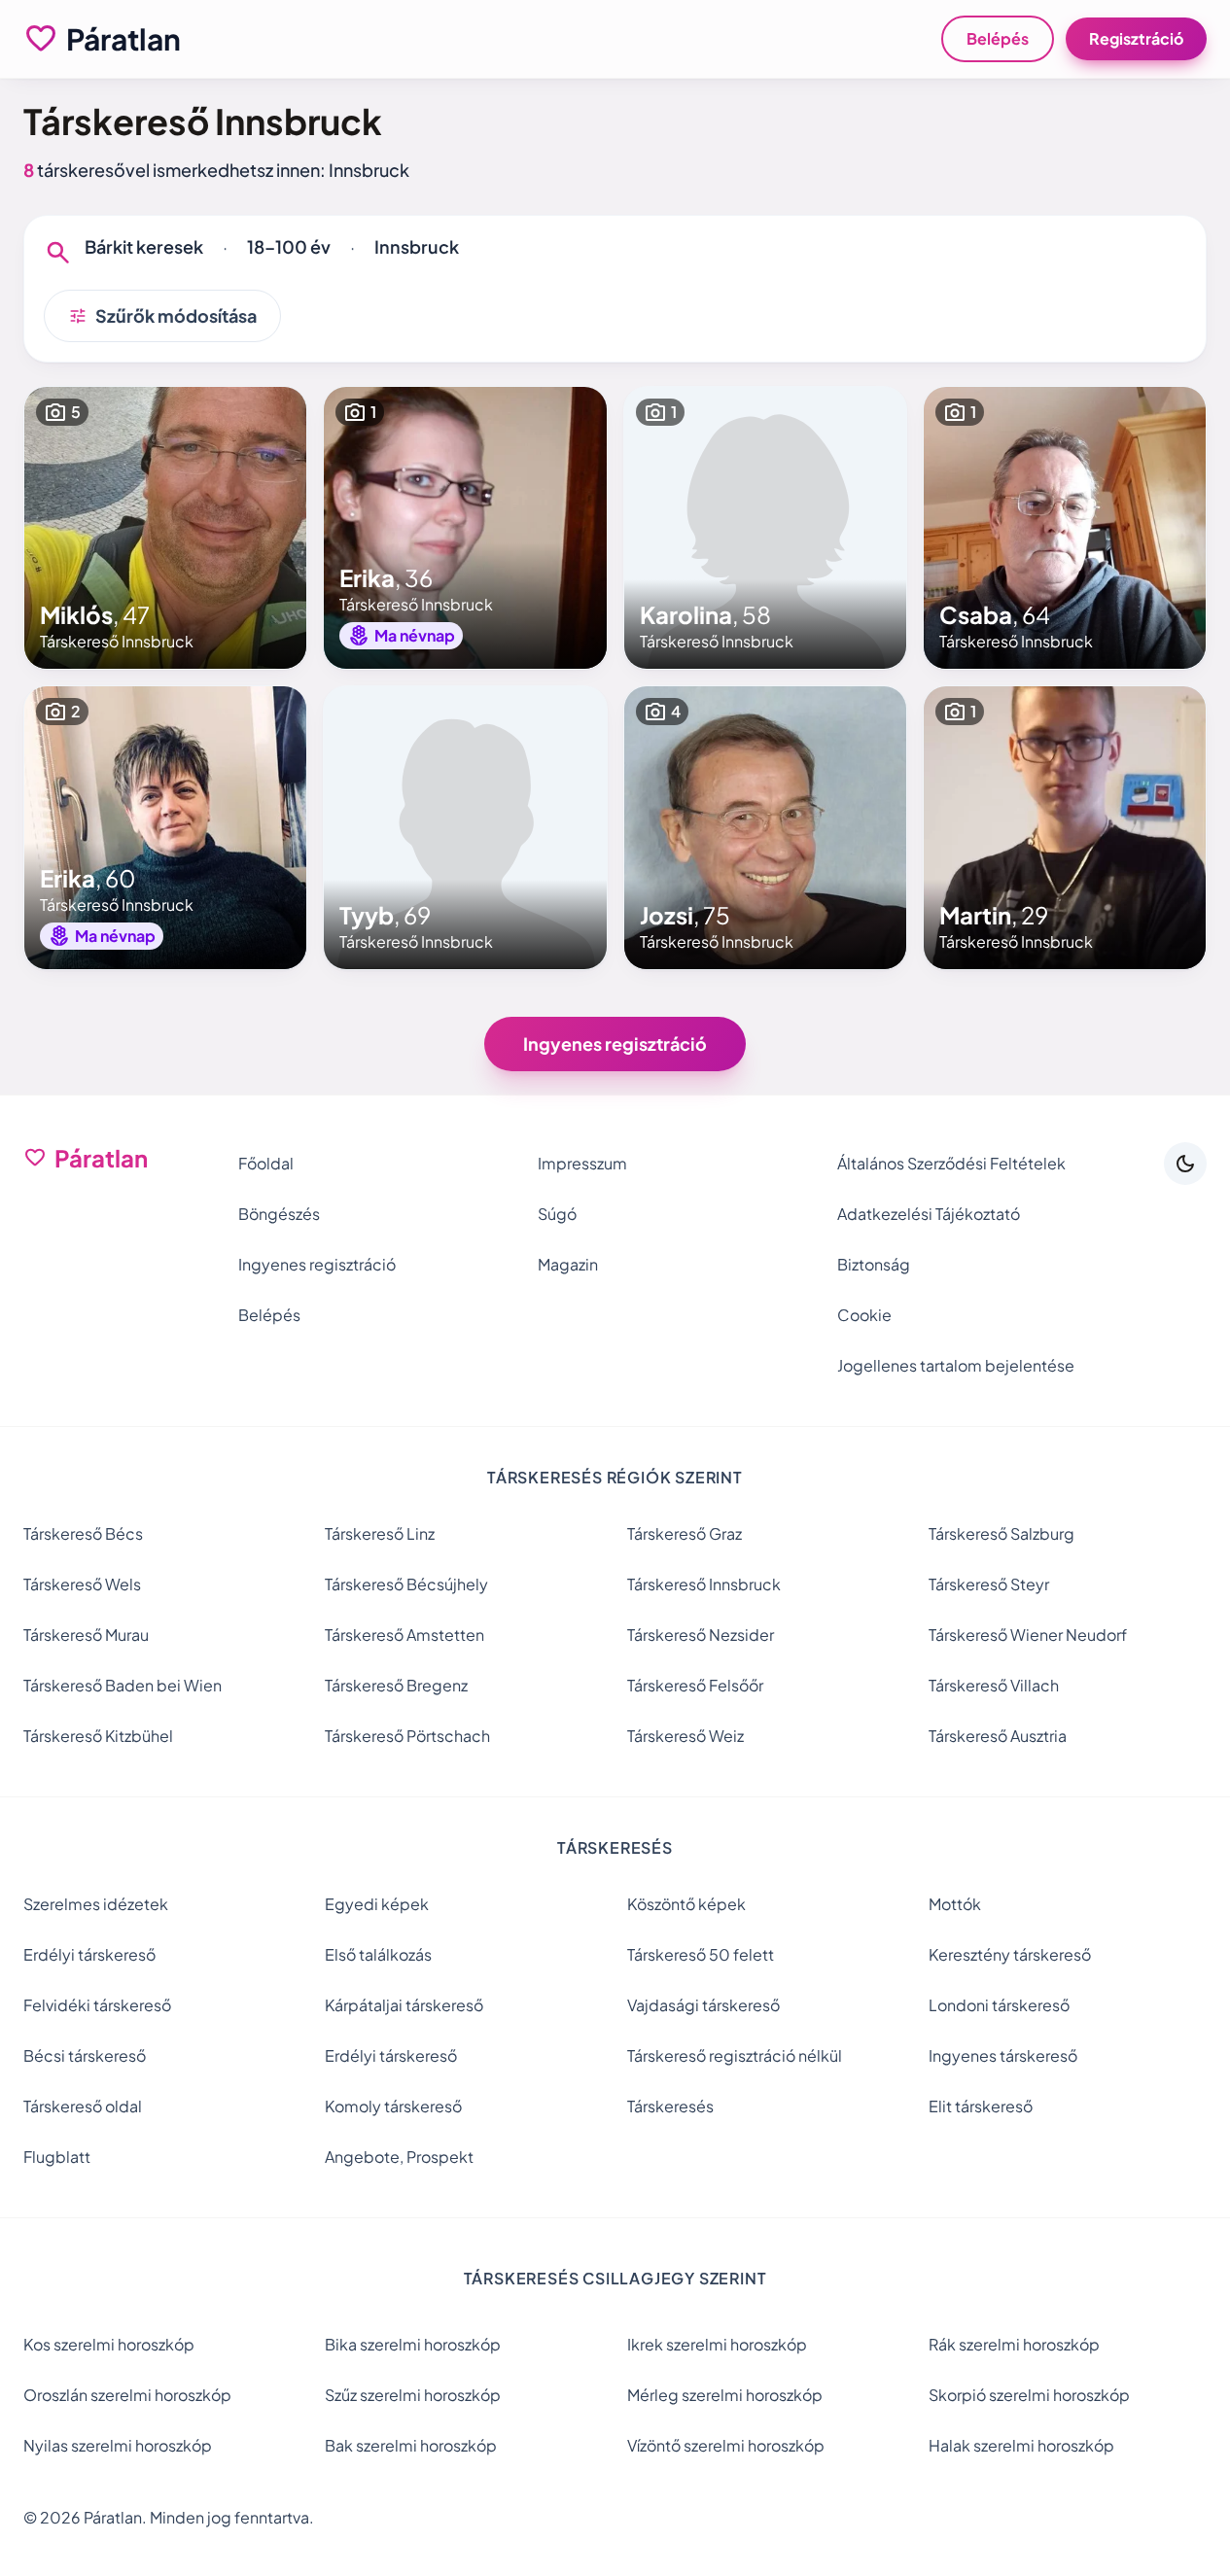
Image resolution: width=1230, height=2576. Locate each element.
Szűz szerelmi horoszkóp (413, 2395)
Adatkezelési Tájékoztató (929, 1214)
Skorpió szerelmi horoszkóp (1029, 2395)
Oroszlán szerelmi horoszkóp (127, 2395)
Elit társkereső (981, 2106)
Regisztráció (1136, 38)
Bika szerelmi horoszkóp (413, 2344)
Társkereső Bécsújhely (406, 1584)
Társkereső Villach (994, 1685)
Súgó (557, 1214)
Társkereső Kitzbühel (98, 1736)
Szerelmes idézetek (96, 1904)
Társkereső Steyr (989, 1584)
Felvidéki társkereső (97, 2005)
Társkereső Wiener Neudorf (1028, 1635)
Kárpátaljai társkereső (404, 2005)
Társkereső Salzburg (1002, 1533)
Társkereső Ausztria (998, 1736)
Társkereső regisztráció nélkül (735, 2055)
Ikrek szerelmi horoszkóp (717, 2344)
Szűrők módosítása (162, 316)
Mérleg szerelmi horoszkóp (725, 2395)
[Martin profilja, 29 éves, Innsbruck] (1065, 827)
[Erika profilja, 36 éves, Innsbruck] (465, 528)
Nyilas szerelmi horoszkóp (118, 2445)
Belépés (998, 38)
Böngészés (279, 1214)
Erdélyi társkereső (89, 1954)
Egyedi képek (377, 1904)
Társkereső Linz (380, 1533)
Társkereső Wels (82, 1584)
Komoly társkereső (393, 2106)
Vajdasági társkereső (703, 2005)
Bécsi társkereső (85, 2055)
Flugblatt (57, 2157)
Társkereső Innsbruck (704, 1584)
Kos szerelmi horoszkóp (109, 2344)
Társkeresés (670, 2106)
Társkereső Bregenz (396, 1685)
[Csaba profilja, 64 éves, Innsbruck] (1065, 528)
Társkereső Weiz (685, 1736)
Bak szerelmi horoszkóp (411, 2445)
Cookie (864, 1315)
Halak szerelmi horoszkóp (1021, 2445)
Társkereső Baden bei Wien (123, 1685)
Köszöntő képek (686, 1904)
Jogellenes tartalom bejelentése (956, 1365)
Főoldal (266, 1163)
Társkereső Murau (86, 1635)
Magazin (568, 1264)
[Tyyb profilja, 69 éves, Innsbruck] (465, 827)
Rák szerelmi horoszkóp (1014, 2344)
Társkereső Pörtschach (407, 1736)
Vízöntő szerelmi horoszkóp (726, 2445)
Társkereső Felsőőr (695, 1685)
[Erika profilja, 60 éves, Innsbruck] (165, 827)
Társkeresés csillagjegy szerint (615, 2278)
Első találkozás (378, 1954)
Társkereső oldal (83, 2106)
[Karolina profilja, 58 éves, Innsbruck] (765, 528)
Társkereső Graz (685, 1533)
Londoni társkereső (999, 2005)
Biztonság (874, 1264)
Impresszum (582, 1163)
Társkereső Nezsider (701, 1635)
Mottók (955, 1904)
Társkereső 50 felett (701, 1954)
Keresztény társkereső (1010, 1954)
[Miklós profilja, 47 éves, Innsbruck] (165, 528)
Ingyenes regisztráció (615, 1044)
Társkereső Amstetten (404, 1635)
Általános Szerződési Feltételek (951, 1163)
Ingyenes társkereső (1003, 2055)
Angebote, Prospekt (399, 2157)
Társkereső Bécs (83, 1533)
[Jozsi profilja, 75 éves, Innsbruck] (765, 827)
